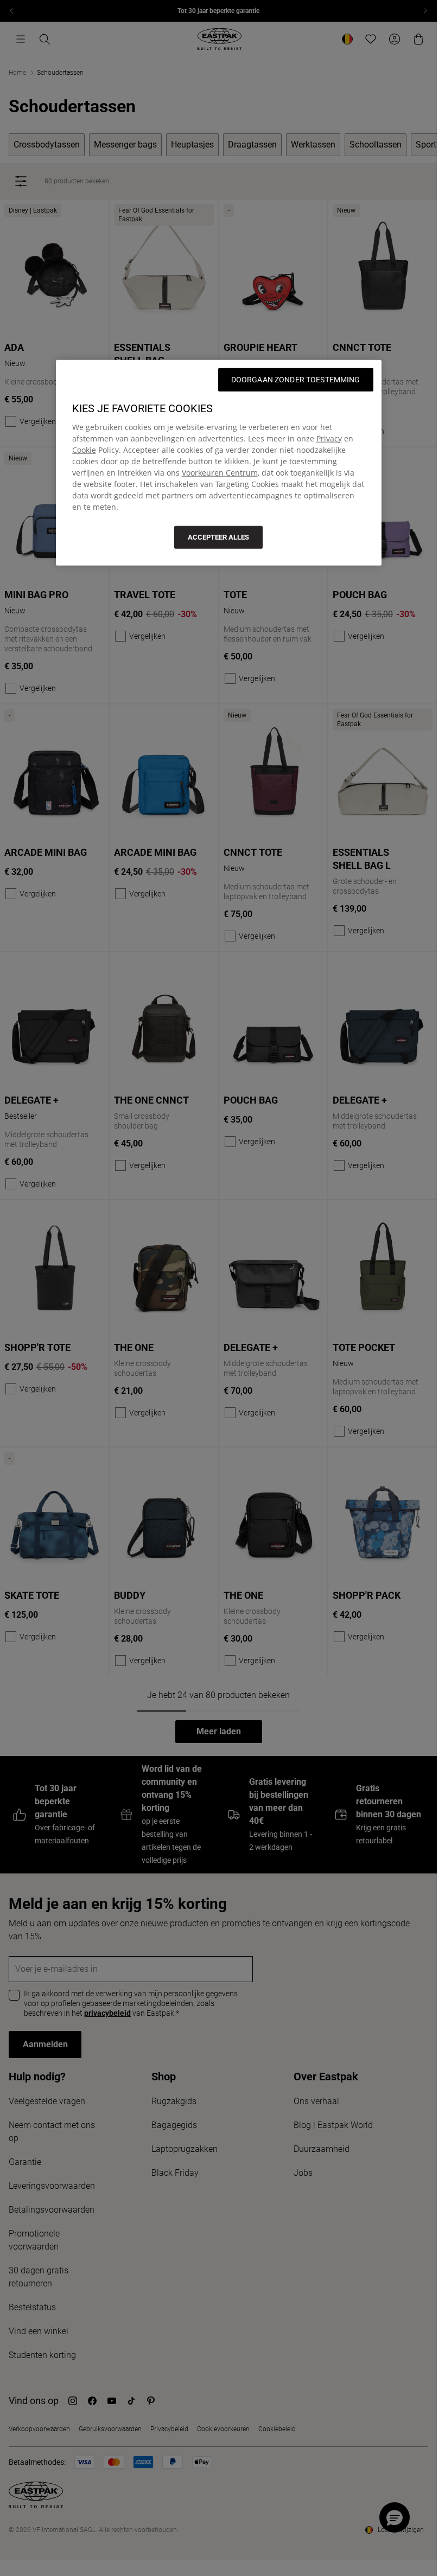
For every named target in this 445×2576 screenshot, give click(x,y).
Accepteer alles (218, 537)
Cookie (84, 449)
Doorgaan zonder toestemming (296, 379)
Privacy (329, 438)
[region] (219, 462)
